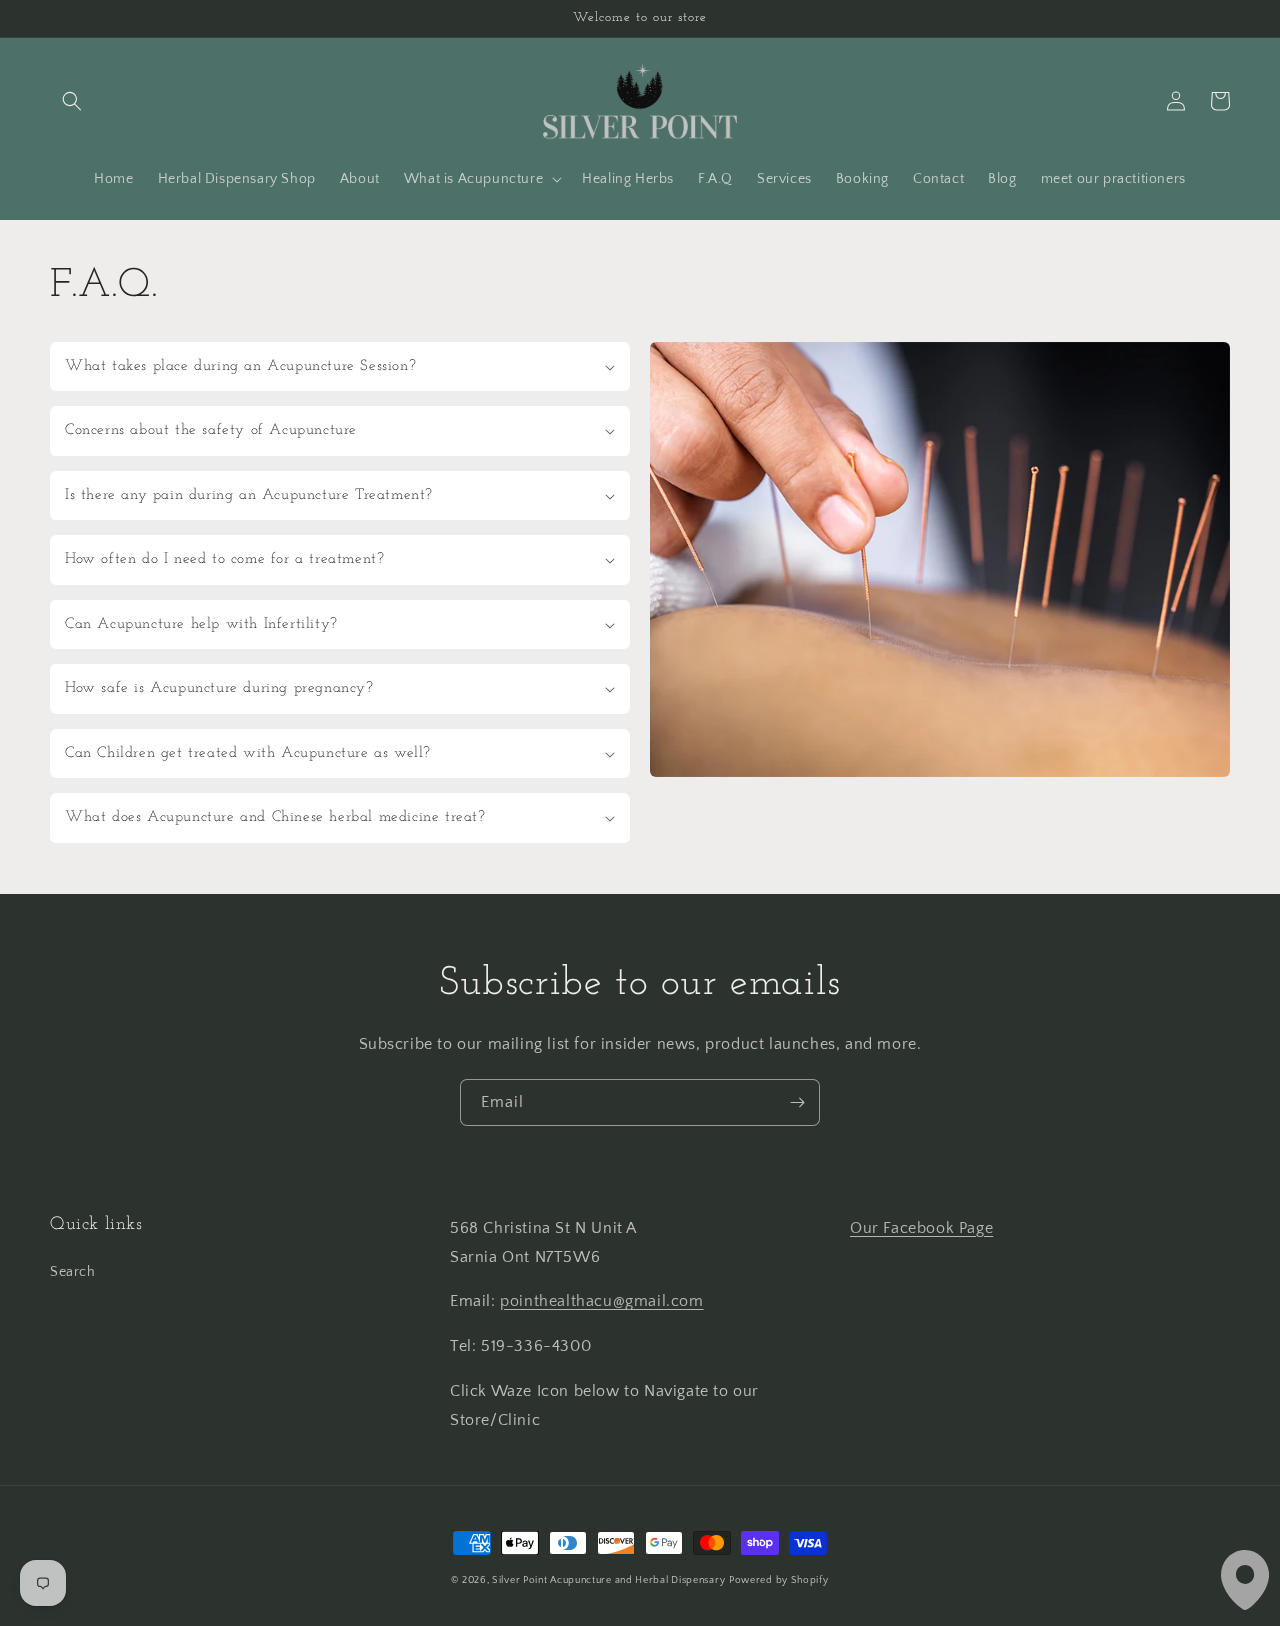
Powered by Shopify (779, 1580)
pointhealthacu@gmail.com (601, 1301)
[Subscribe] (797, 1102)
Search (73, 1272)
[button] (72, 101)
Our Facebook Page (921, 1228)
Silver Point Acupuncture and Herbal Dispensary (608, 1580)
